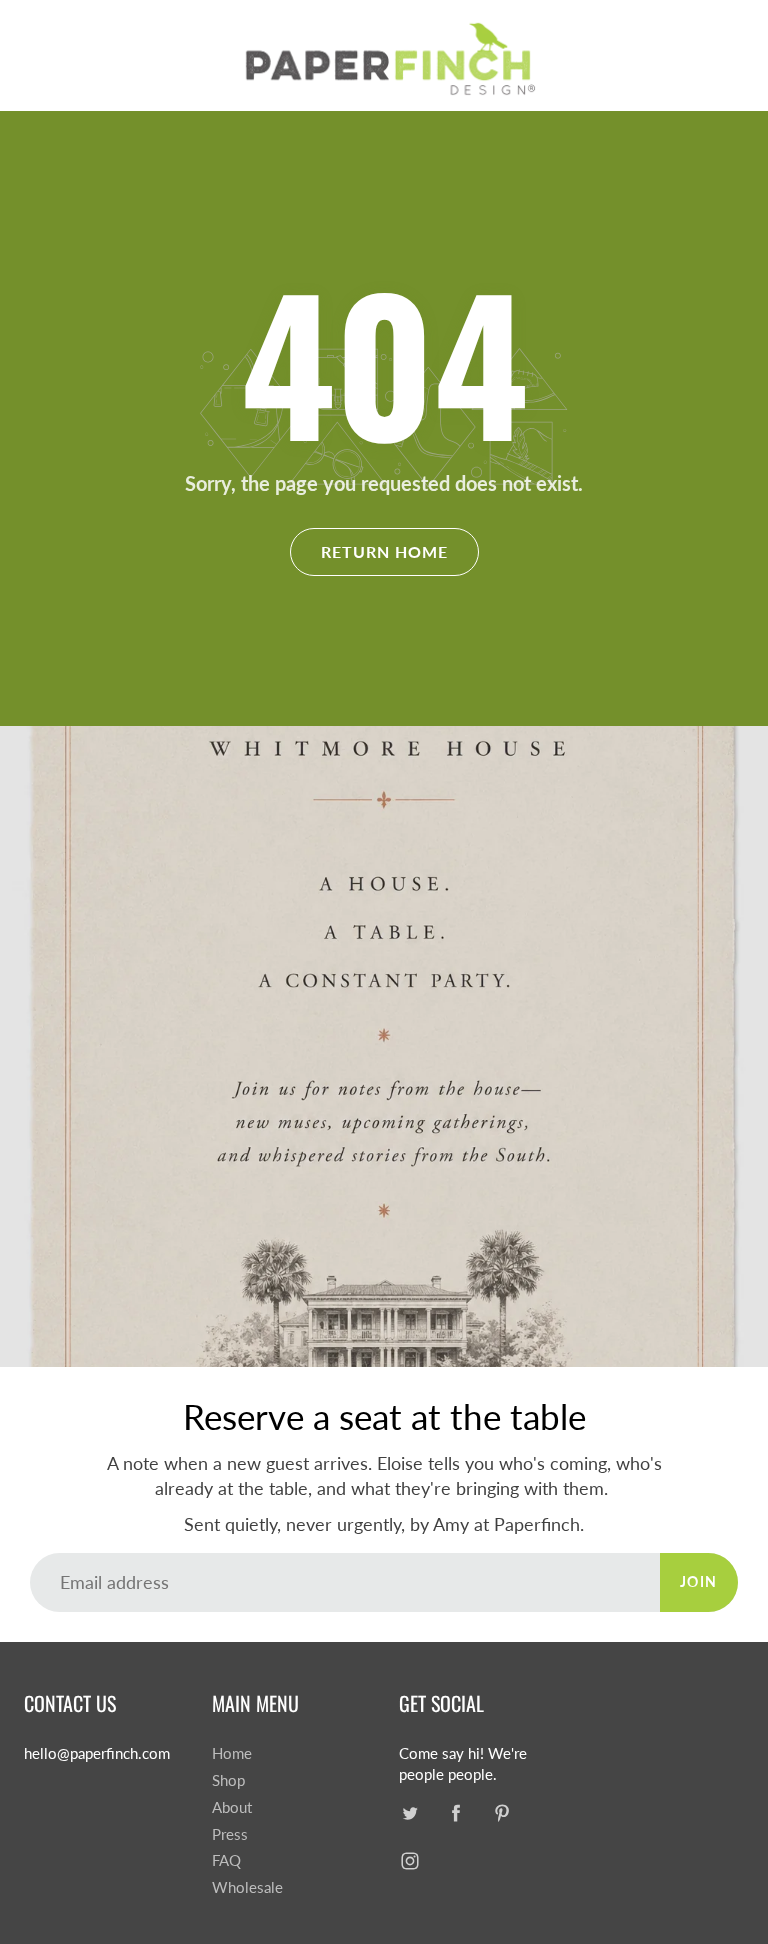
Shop (228, 1780)
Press (230, 1834)
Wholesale (247, 1887)
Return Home (384, 551)
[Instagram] (409, 1861)
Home (232, 1753)
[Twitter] (409, 1813)
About (232, 1807)
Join (699, 1581)
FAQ (226, 1860)
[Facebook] (455, 1813)
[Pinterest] (501, 1813)
